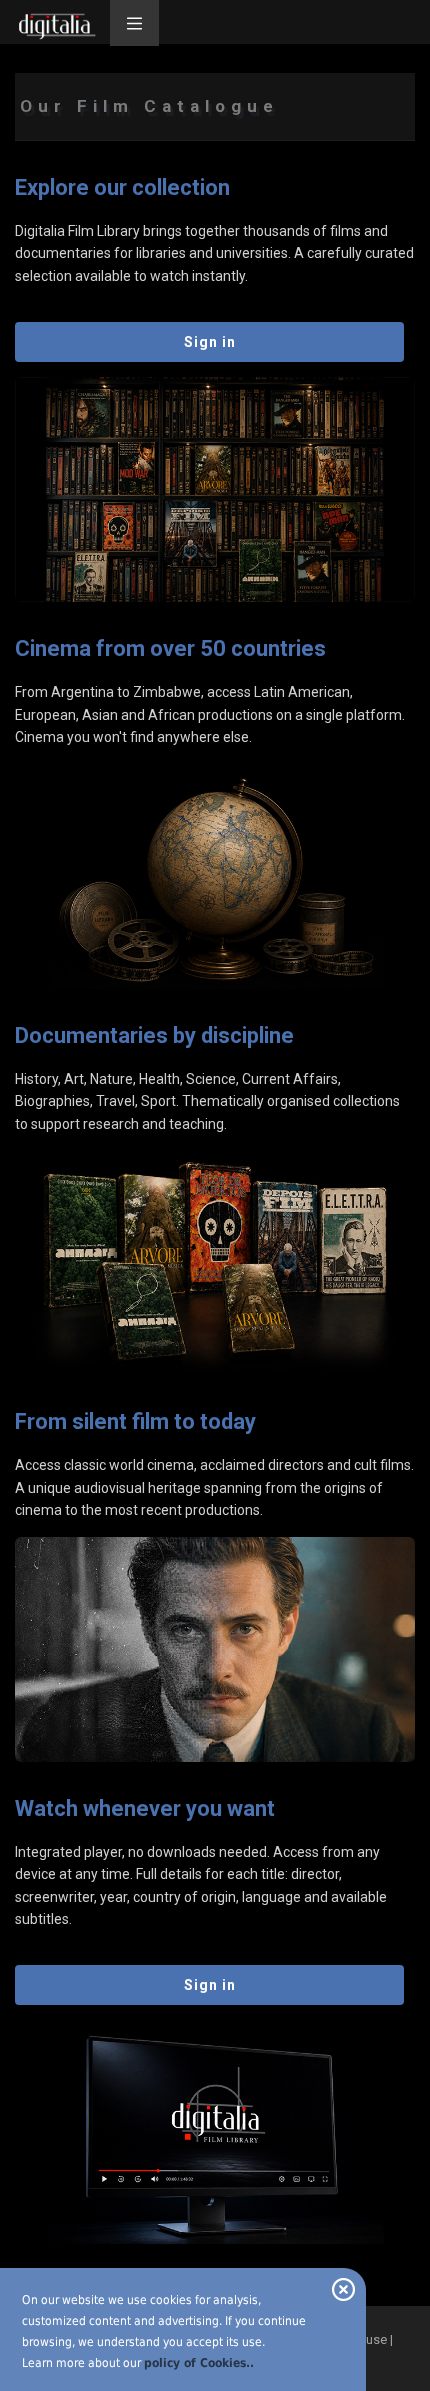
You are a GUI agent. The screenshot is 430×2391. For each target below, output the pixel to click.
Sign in (210, 342)
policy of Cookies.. (199, 2363)
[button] (134, 23)
